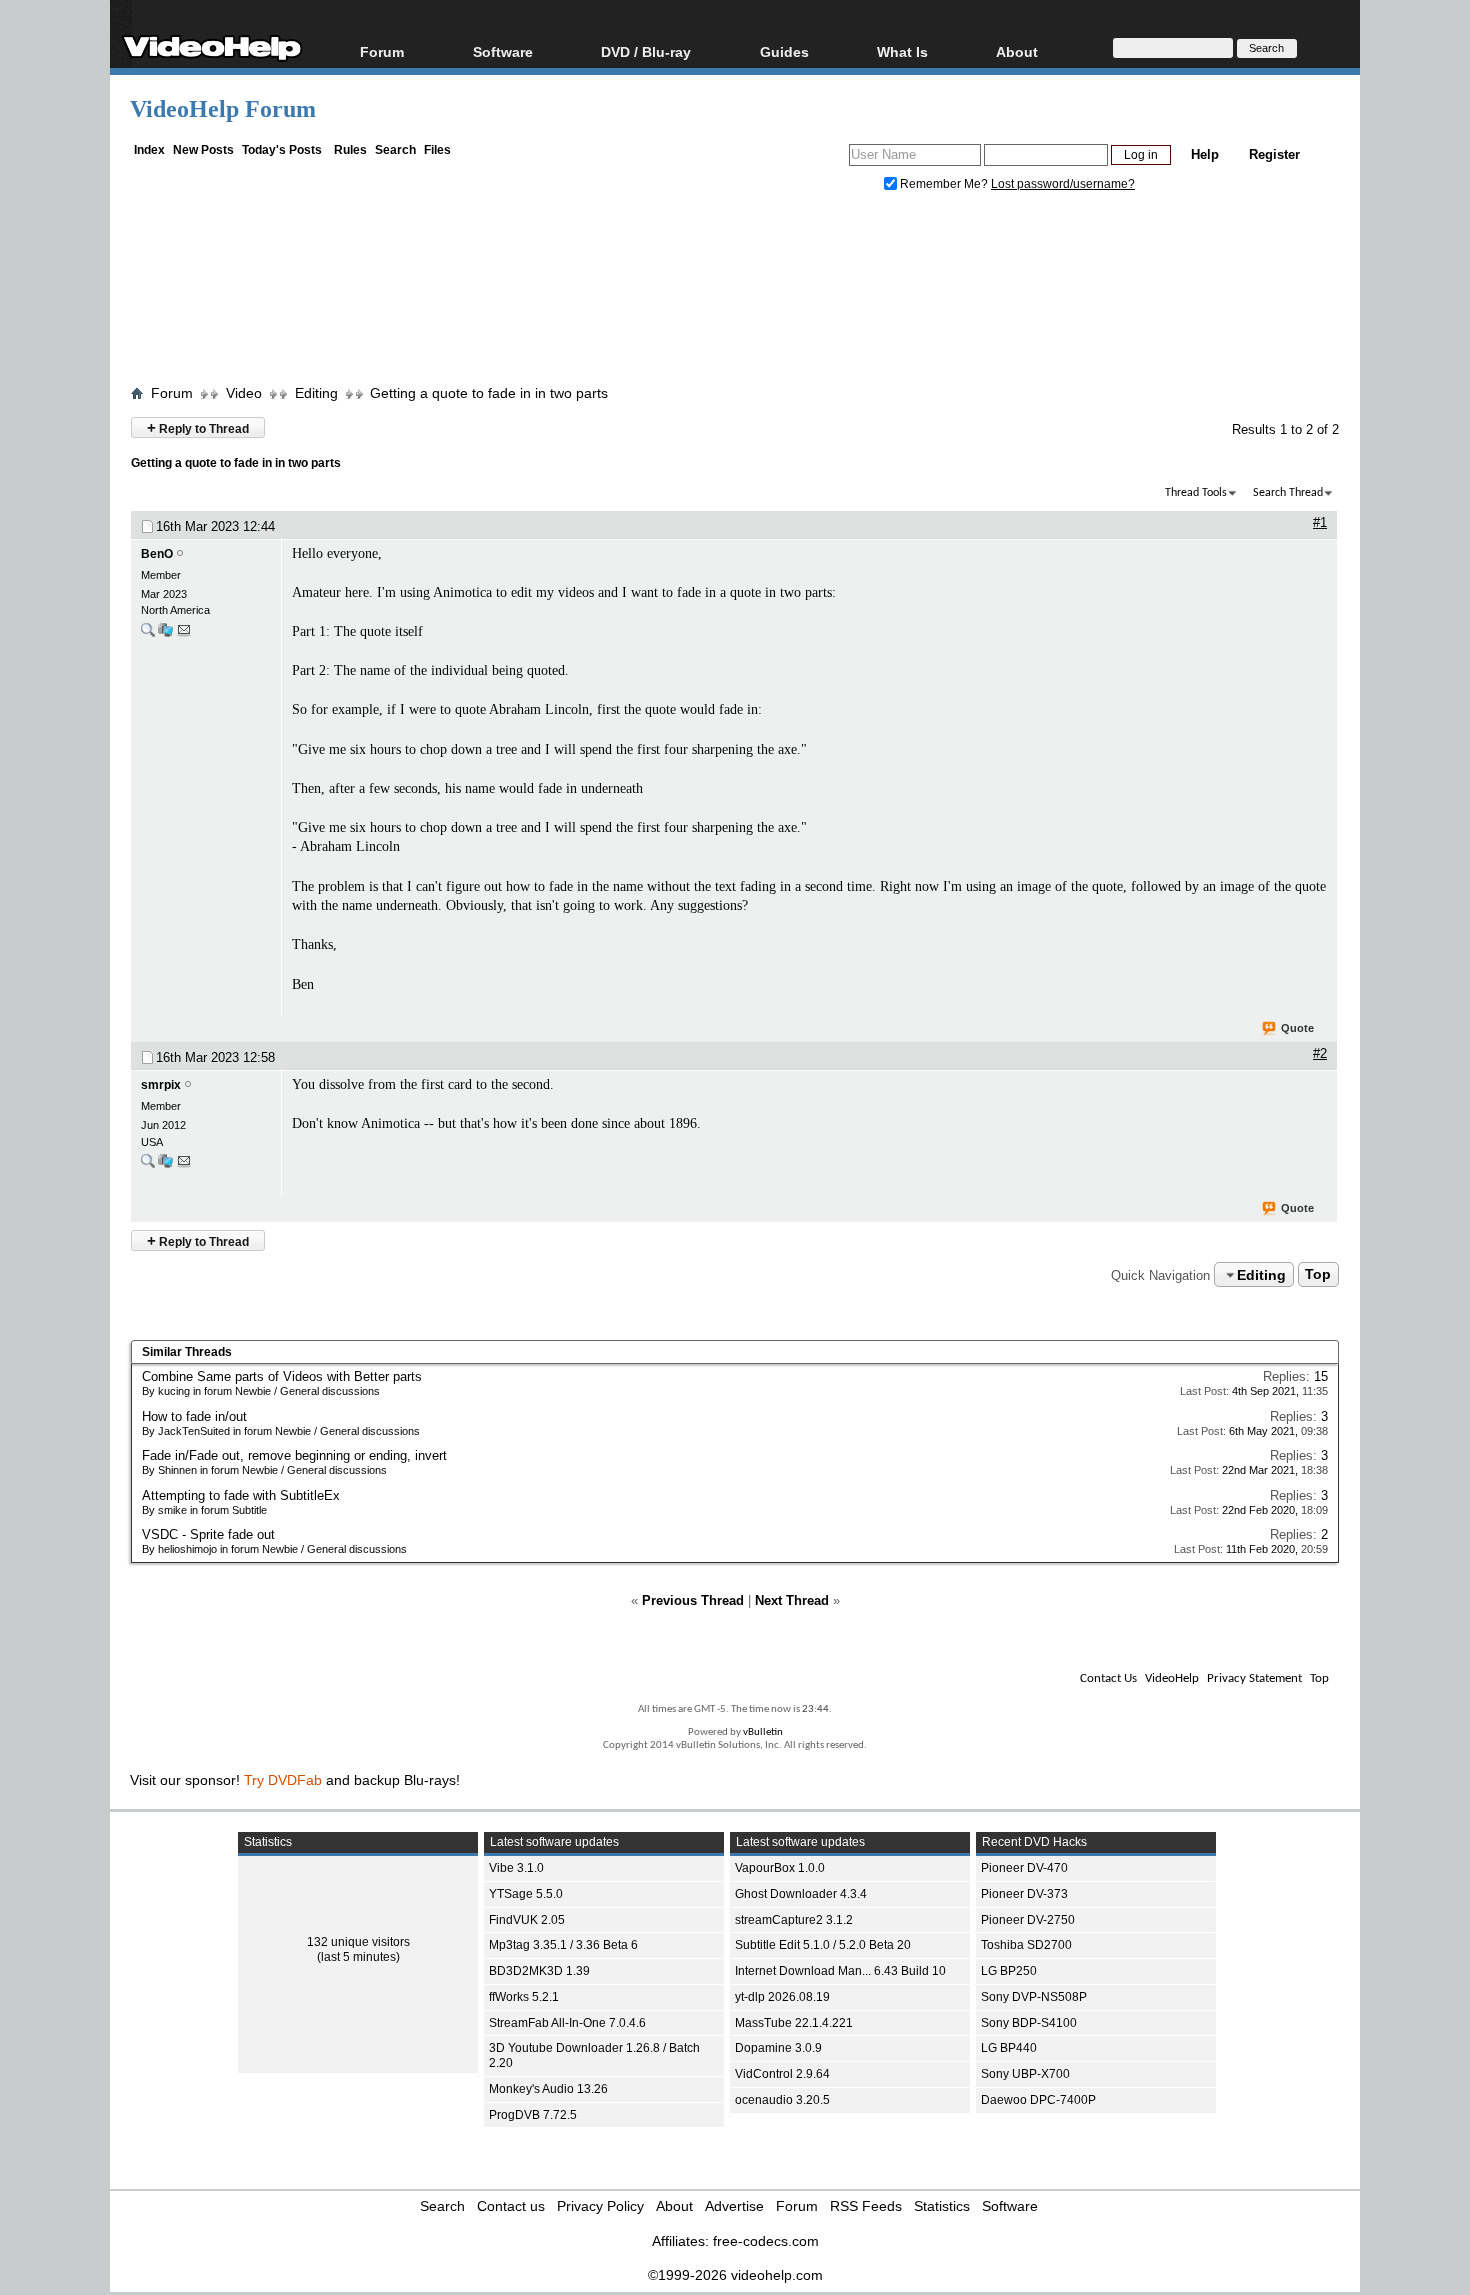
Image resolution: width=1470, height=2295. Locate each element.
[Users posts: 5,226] (148, 1165)
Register (1274, 154)
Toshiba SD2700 (1026, 1945)
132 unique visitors (358, 1942)
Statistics (942, 2206)
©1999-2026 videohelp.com (735, 2275)
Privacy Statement (1254, 1678)
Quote (1297, 1028)
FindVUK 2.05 (527, 1920)
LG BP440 (1009, 2048)
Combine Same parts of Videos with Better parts (282, 1376)
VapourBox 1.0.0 (780, 1868)
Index (149, 150)
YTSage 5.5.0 (526, 1894)
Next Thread (792, 1600)
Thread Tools (1196, 493)
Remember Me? (944, 184)
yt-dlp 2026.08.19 (782, 1997)
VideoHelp (1172, 1678)
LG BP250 (1009, 1971)
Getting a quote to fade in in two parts (489, 393)
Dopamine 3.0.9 (778, 2048)
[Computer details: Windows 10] (165, 634)
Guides (784, 51)
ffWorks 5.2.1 (524, 1997)
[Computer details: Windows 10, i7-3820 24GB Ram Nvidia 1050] (165, 1165)
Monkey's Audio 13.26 (548, 2089)
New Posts (203, 150)
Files (437, 150)
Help (1205, 154)
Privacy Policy (600, 2206)
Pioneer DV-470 (1024, 1868)
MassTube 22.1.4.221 (794, 2023)
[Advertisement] (735, 293)
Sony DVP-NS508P (1034, 1997)
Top (1318, 1275)
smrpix (161, 1085)
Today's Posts (282, 150)
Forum (382, 51)
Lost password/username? (1063, 184)
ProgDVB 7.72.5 (533, 2115)
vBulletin (763, 1732)
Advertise (734, 2206)
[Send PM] (184, 634)
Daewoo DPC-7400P (1038, 2100)
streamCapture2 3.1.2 (794, 1920)
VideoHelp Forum (223, 109)
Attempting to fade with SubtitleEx (241, 1495)
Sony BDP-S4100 (1029, 2023)
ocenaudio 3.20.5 (782, 2100)
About (674, 2206)
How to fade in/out (194, 1416)
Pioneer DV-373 (1024, 1894)
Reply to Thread (198, 427)
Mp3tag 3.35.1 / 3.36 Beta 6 (563, 1945)
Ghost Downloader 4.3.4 (801, 1894)
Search (395, 150)
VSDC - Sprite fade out (208, 1534)
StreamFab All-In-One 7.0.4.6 (567, 2023)
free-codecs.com (766, 2241)
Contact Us (1108, 1678)
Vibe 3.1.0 (516, 1868)
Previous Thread (693, 1600)
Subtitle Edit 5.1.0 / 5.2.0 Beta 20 (823, 1945)
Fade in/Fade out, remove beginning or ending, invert (294, 1455)
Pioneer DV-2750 (1028, 1920)
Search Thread (1288, 493)
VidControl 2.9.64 (782, 2074)
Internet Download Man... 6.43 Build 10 (840, 1971)
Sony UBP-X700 (1025, 2074)
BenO (157, 554)
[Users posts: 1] (148, 634)
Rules (350, 150)
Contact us (511, 2206)
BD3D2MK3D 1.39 (539, 1971)
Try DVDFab (283, 1780)
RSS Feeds (866, 2206)
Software (503, 51)
